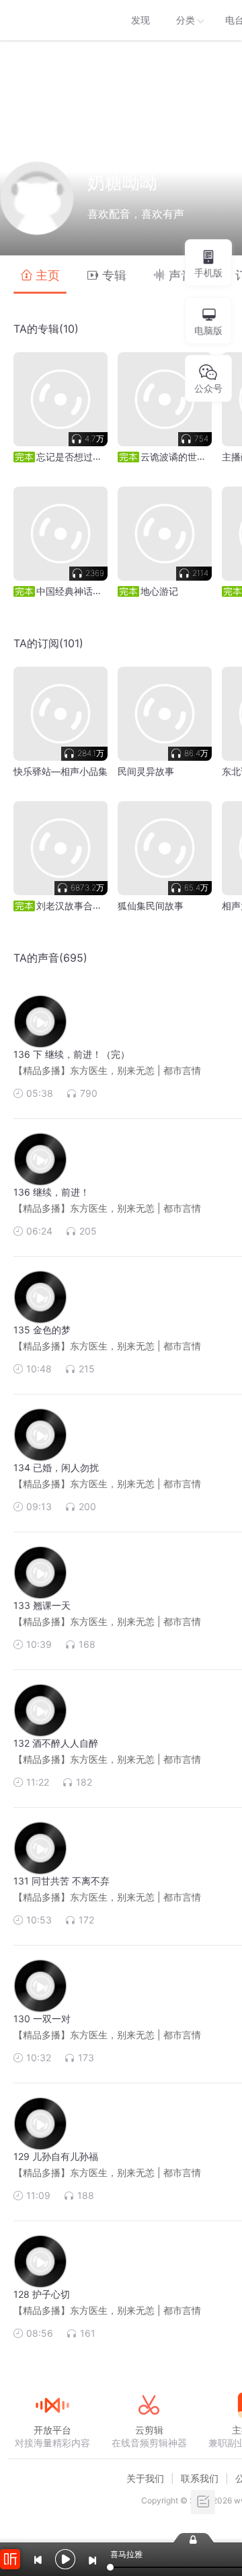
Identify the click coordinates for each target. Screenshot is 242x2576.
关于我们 (145, 2478)
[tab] (40, 275)
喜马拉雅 (52, 20)
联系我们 (200, 2478)
